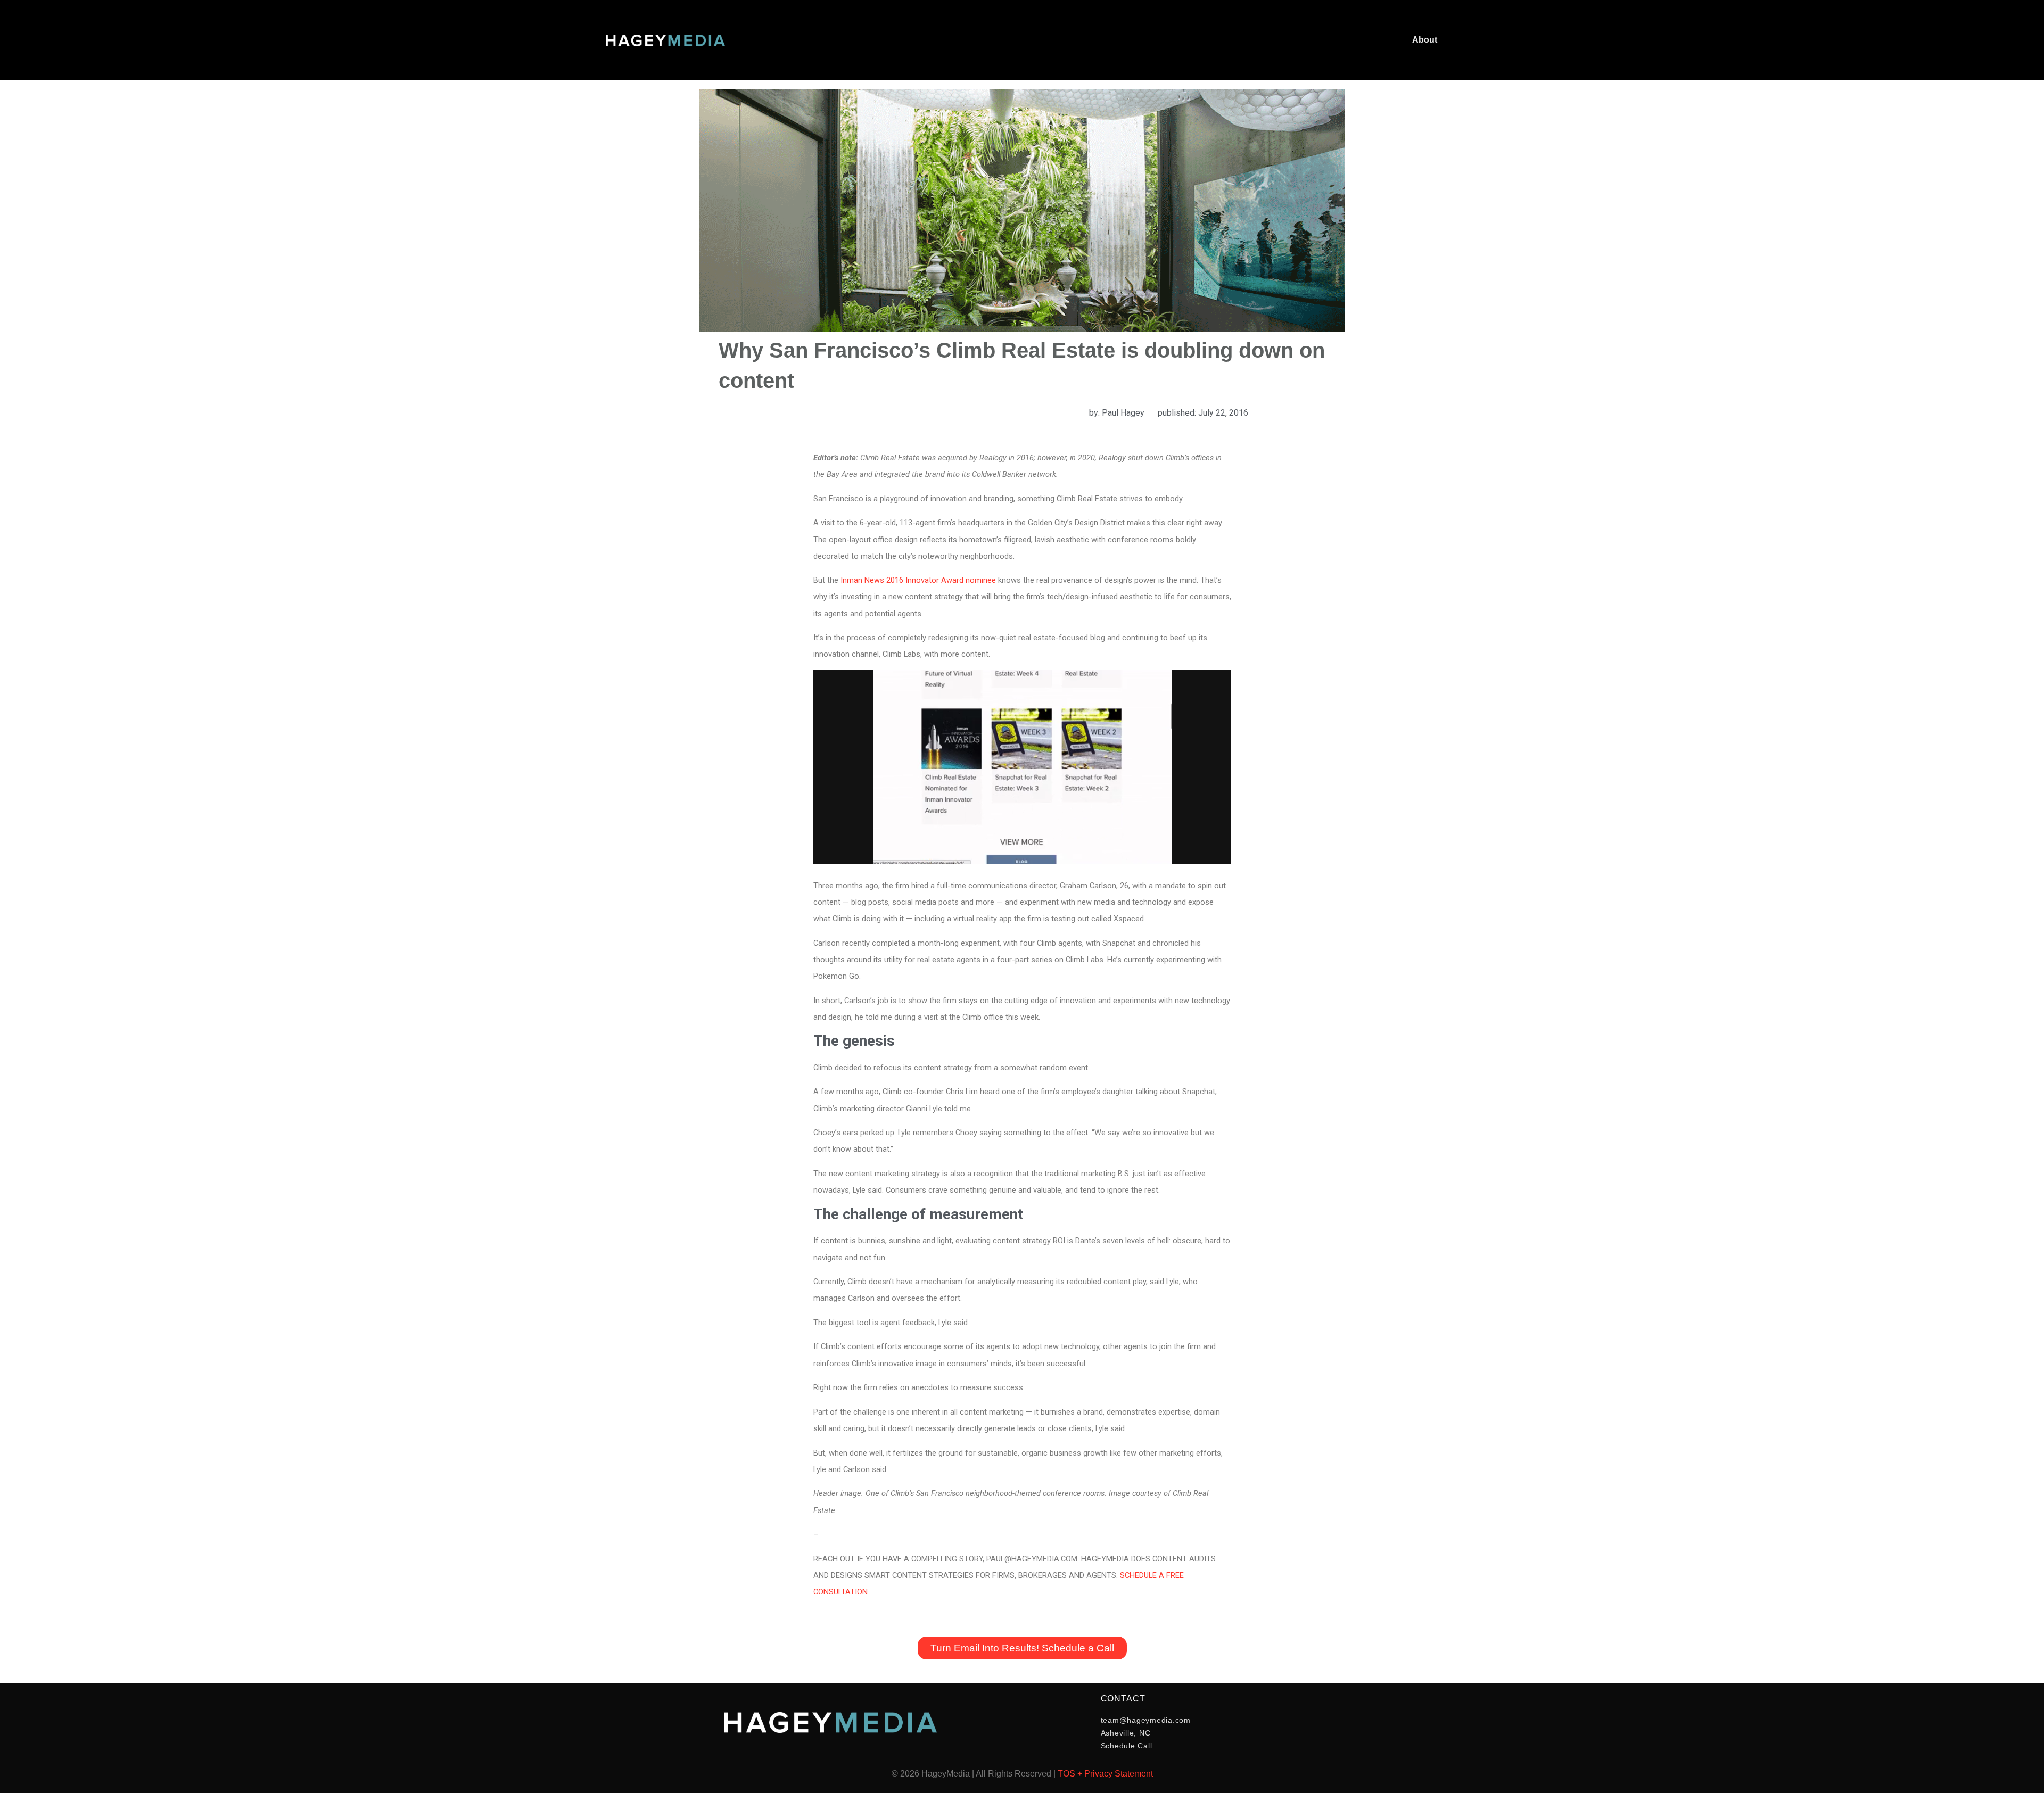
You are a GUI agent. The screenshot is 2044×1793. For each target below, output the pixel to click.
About (1425, 40)
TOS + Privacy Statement (1105, 1774)
